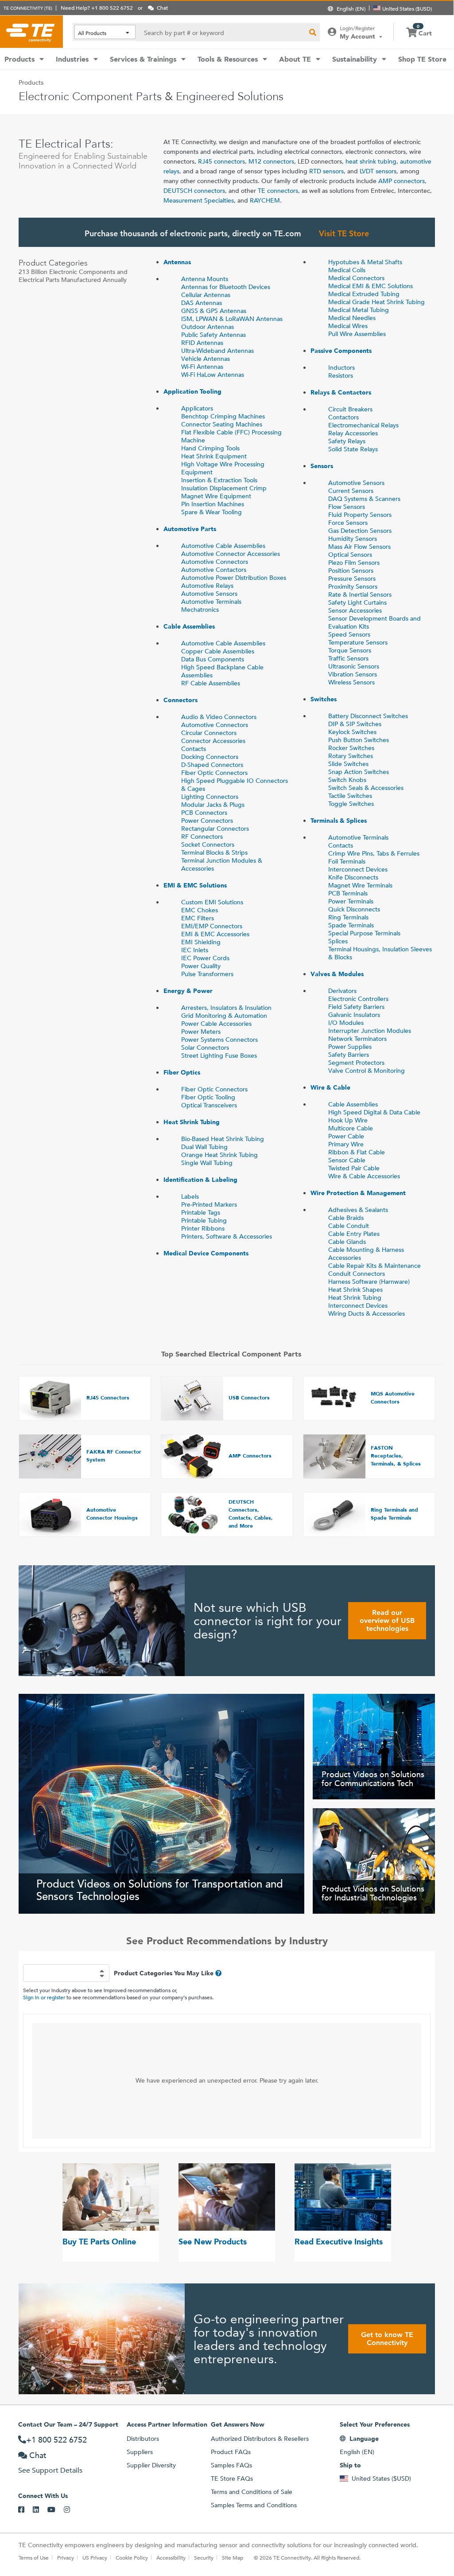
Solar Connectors (205, 1048)
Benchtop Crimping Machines (223, 416)
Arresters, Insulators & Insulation (226, 1008)
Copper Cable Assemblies (218, 651)
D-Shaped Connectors (212, 765)
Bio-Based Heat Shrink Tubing (223, 1139)
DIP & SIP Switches (355, 724)
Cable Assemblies (189, 626)
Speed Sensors (349, 634)
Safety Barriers (349, 1055)
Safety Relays (347, 441)
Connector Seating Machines (222, 424)
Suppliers (140, 2452)
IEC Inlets (195, 950)
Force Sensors (348, 523)
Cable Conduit (349, 1226)
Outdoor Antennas (208, 327)
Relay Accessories (353, 433)
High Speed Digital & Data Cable (374, 1112)
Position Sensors (351, 571)
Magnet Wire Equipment (216, 496)
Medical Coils (347, 270)
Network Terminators (357, 1039)
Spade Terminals (351, 925)
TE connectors (278, 191)
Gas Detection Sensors (360, 531)
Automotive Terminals (211, 602)
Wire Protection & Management (358, 1193)
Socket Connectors (208, 844)
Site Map (233, 2557)
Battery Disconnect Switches (368, 716)
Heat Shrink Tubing (192, 1122)
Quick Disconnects (354, 909)
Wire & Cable (330, 1087)
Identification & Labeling (200, 1180)
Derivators (342, 991)
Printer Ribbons (203, 1228)
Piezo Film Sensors (354, 563)
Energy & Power (188, 991)
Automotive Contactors (214, 570)
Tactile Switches (350, 796)
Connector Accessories (213, 741)
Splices (338, 941)
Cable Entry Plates (354, 1234)
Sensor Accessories (355, 610)
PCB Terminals (348, 893)
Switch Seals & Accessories (366, 788)
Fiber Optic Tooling (208, 1097)
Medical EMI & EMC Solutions (371, 286)
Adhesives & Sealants (358, 1210)
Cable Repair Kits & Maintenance (374, 1266)
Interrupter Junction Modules (370, 1031)
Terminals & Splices (339, 821)
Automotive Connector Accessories (231, 554)
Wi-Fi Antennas (202, 367)
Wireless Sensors (351, 682)
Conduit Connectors (357, 1274)
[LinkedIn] (40, 2510)
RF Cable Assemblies (211, 683)
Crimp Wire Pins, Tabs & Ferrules (374, 853)
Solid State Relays (353, 449)
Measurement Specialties (199, 200)
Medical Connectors (356, 278)
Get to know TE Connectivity (387, 2339)
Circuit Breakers (350, 409)
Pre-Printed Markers (209, 1204)
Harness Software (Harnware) (369, 1282)
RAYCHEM (265, 200)
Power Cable (346, 1136)
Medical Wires (348, 326)
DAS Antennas (202, 303)
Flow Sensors (347, 507)
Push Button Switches (359, 740)
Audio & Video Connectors (219, 717)
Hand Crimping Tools (210, 448)
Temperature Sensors (358, 642)
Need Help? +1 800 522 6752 (97, 8)
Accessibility (171, 2557)
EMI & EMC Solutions (195, 885)
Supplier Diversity (151, 2465)
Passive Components (341, 351)
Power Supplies (350, 1047)
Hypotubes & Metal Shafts (365, 262)
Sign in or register (44, 1997)
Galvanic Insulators (354, 1015)
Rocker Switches (351, 748)
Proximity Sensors (353, 586)
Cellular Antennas (206, 295)
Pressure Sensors (352, 579)
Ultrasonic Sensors (354, 666)
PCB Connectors (204, 813)
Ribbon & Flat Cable (357, 1152)
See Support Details (50, 2470)
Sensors (322, 466)
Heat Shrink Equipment (214, 456)
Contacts (194, 749)
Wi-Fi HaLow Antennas (213, 375)
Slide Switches (348, 764)
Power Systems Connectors (219, 1040)
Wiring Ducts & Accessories (367, 1313)
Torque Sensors (350, 650)
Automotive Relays (207, 586)
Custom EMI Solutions (212, 902)
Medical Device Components (206, 1253)
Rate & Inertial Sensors (360, 594)
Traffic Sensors (348, 658)
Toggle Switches (351, 804)
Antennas (177, 262)
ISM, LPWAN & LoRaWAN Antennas (232, 319)
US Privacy (95, 2557)
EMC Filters (198, 918)
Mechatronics (200, 610)
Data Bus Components (213, 659)
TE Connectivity (31, 31)
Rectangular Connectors (215, 829)
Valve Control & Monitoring (367, 1071)
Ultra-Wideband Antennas (217, 351)
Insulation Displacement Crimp (224, 488)
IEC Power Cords (205, 958)
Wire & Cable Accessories (364, 1176)
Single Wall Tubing (207, 1163)
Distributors (143, 2439)
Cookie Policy (132, 2557)
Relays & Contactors (341, 392)
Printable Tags (201, 1212)
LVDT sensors (378, 171)
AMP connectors (402, 181)
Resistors (341, 375)
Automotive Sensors (209, 594)
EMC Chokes (200, 910)
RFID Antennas (202, 343)
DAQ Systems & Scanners (364, 499)
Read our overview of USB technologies (387, 1620)
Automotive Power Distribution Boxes (234, 578)
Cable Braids (346, 1218)
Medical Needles (352, 318)
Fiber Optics (182, 1072)
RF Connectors (202, 837)
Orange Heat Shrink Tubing (219, 1155)
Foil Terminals (347, 861)
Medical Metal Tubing (359, 310)
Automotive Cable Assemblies (223, 546)
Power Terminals (351, 901)
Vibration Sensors (353, 674)
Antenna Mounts (205, 279)
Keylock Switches (352, 732)
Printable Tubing (204, 1220)
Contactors (343, 417)
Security (204, 2557)
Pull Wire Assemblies (357, 334)
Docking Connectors (210, 757)
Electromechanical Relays (363, 425)
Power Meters (201, 1032)
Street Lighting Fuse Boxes (219, 1055)
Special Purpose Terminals (364, 933)
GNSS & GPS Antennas (214, 311)
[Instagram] (71, 2510)
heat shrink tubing (371, 161)
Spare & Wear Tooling (211, 512)
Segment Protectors (356, 1063)
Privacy (66, 2557)
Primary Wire (346, 1144)
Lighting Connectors (210, 797)
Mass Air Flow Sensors (359, 547)
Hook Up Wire (348, 1120)
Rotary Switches (351, 756)
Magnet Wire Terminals (360, 885)
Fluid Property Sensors (360, 515)
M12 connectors (271, 161)
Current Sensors (351, 491)
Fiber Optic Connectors (214, 773)
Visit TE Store (344, 233)
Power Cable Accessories (216, 1024)
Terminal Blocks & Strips (214, 852)
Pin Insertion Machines (213, 504)
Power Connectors (207, 821)
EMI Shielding (201, 942)
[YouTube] (56, 2510)
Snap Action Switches (359, 772)
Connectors (180, 700)
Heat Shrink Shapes (355, 1290)
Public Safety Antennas (213, 335)
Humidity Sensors (353, 539)
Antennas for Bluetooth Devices (226, 287)
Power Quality (201, 966)
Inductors (341, 367)
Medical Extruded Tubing (364, 294)
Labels (190, 1196)
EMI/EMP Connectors (212, 926)
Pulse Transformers (207, 974)
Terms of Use (34, 2557)
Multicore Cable (351, 1128)
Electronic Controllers (358, 999)
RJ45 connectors (221, 161)
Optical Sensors (350, 555)
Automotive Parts (190, 529)
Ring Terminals (348, 917)
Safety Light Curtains (357, 602)
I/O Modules (346, 1023)
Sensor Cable (347, 1160)
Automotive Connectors (215, 562)
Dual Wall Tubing (204, 1147)
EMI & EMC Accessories (215, 934)
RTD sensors (326, 171)
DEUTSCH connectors (194, 191)
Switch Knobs (347, 780)
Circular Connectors (209, 733)
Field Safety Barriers (356, 1007)
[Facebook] (25, 2510)
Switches (324, 699)
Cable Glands (347, 1242)
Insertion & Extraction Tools (219, 480)
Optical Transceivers (209, 1105)
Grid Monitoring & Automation (224, 1016)
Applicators (197, 408)
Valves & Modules (337, 974)
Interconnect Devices (358, 869)
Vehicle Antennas (206, 359)
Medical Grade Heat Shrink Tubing (376, 302)
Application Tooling (192, 391)
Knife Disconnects (353, 877)
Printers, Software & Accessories (227, 1236)
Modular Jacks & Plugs (213, 805)
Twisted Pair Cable (354, 1168)
